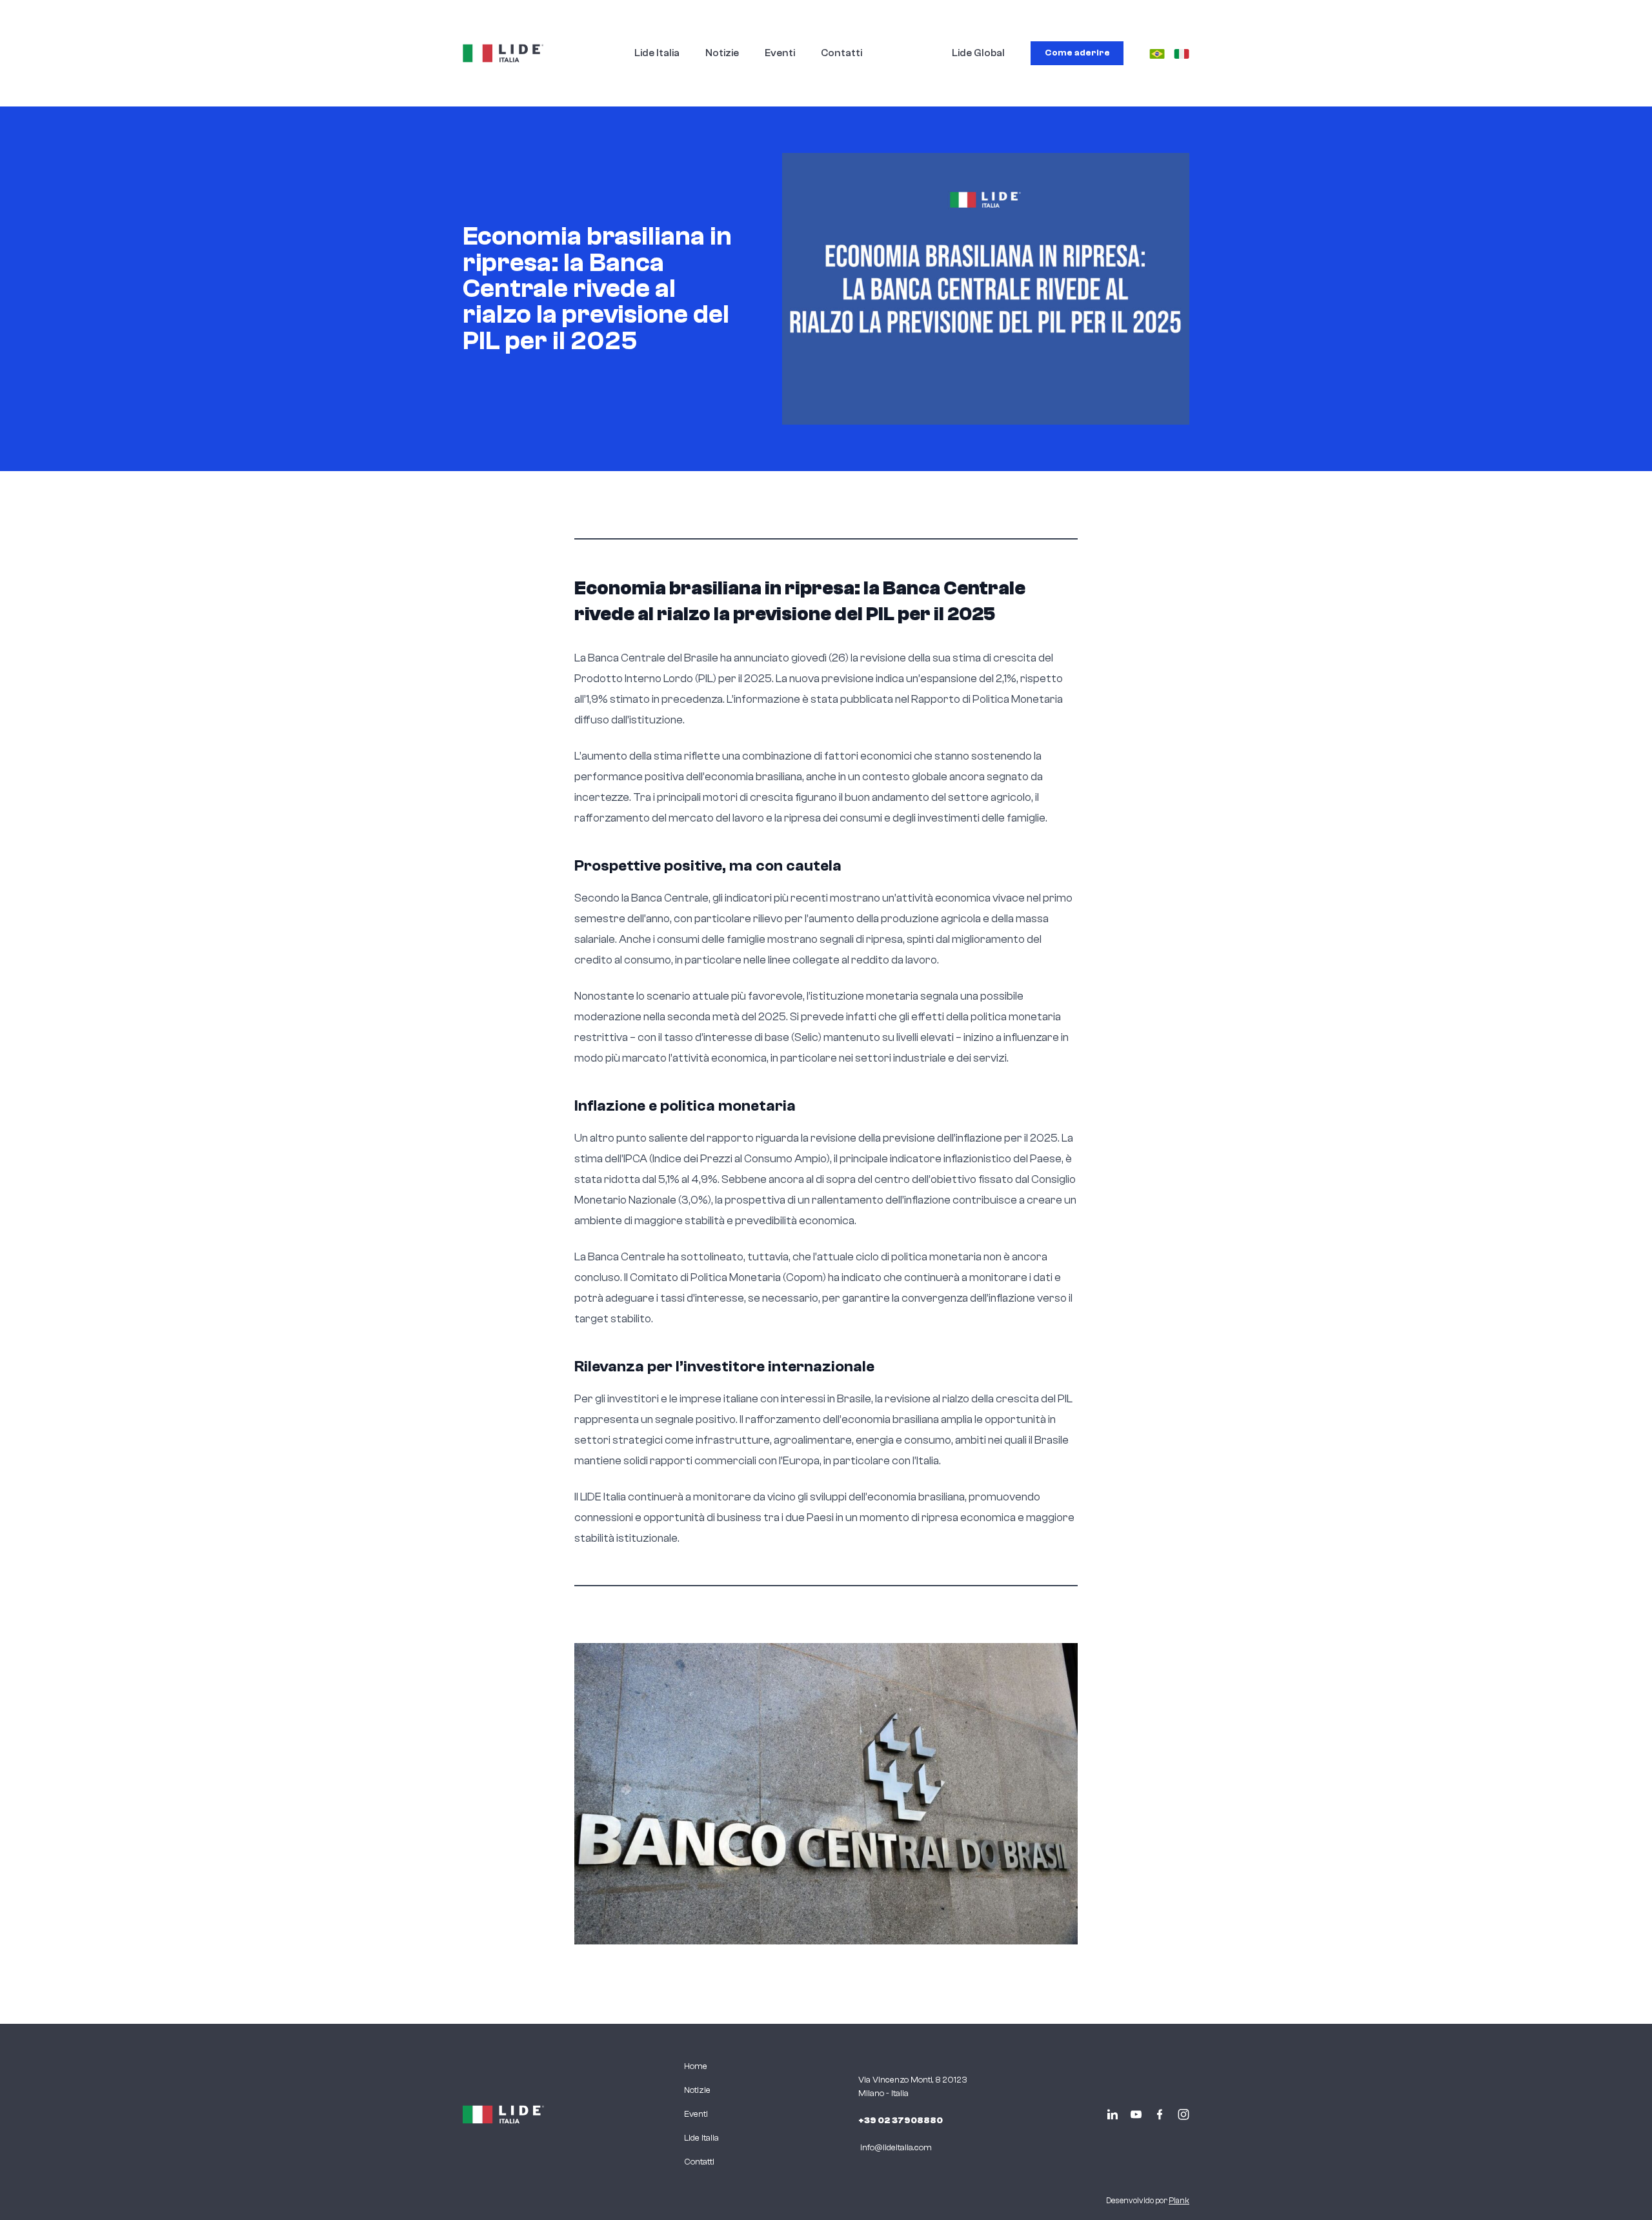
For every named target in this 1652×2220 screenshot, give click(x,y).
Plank (1179, 2201)
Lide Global (978, 53)
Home (696, 2066)
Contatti (841, 53)
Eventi (780, 53)
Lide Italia (657, 53)
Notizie (722, 53)
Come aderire (1077, 53)
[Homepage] (503, 53)
